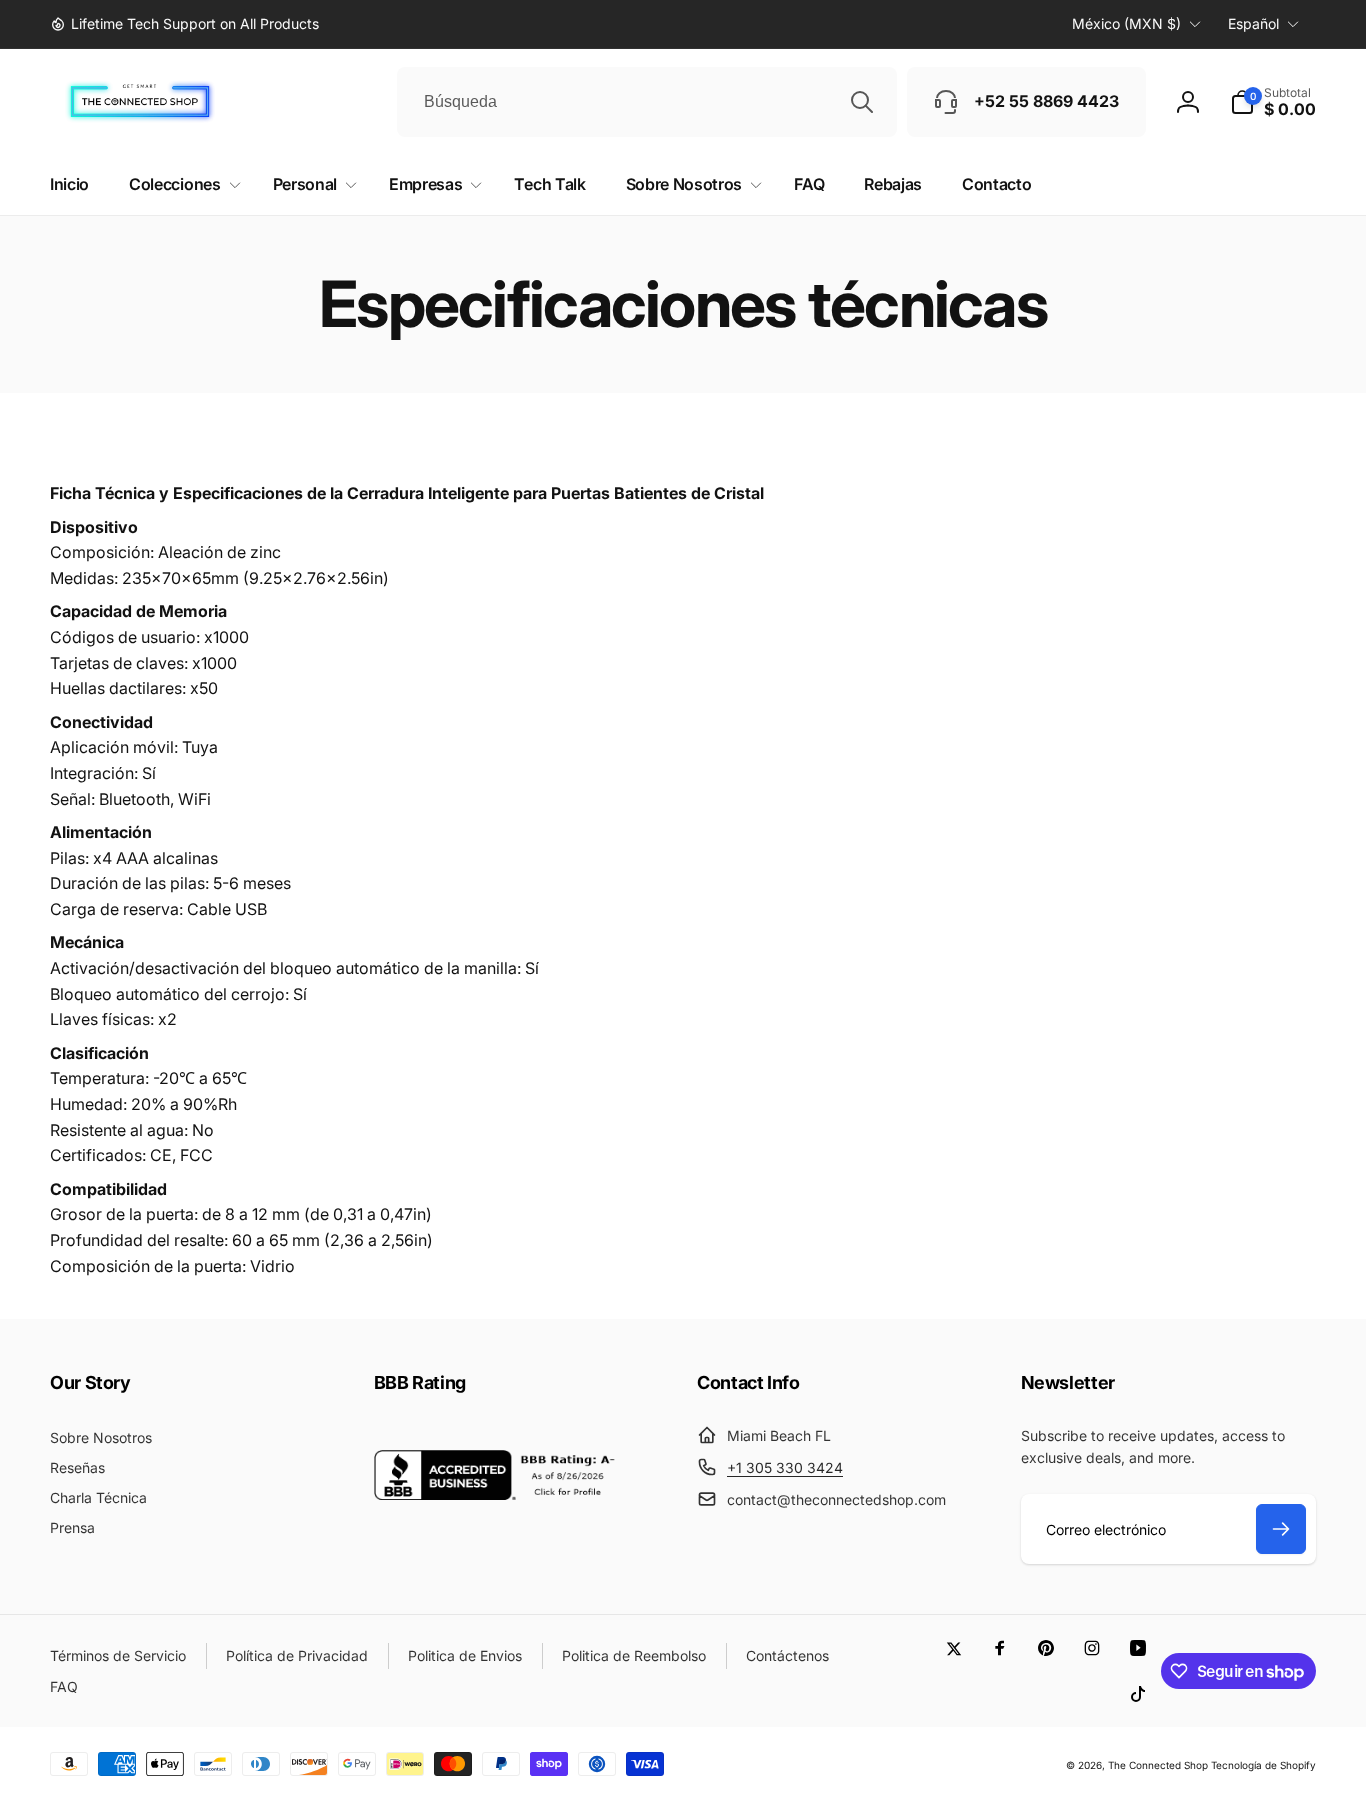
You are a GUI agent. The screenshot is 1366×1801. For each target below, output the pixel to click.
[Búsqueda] (862, 102)
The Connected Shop (1158, 1765)
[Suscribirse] (1281, 1529)
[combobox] (647, 102)
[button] (1273, 102)
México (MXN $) (1126, 23)
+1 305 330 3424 (785, 1467)
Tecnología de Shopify (1263, 1765)
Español (1253, 23)
